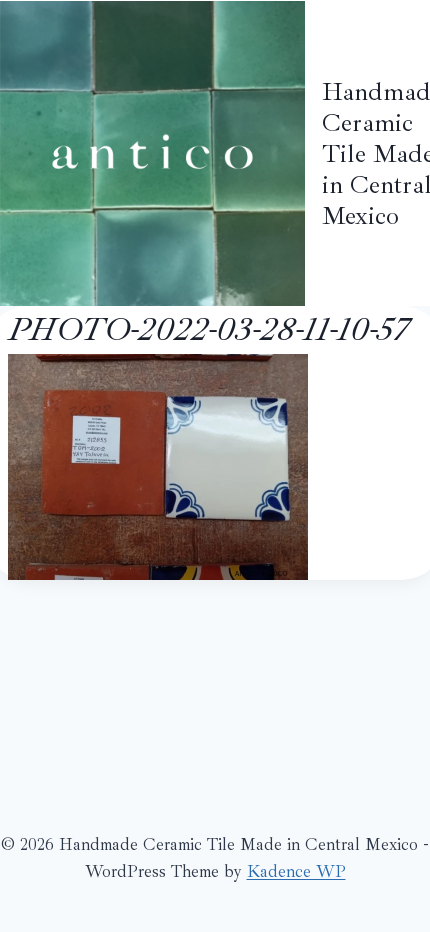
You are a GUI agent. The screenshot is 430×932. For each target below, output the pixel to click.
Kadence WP (296, 871)
